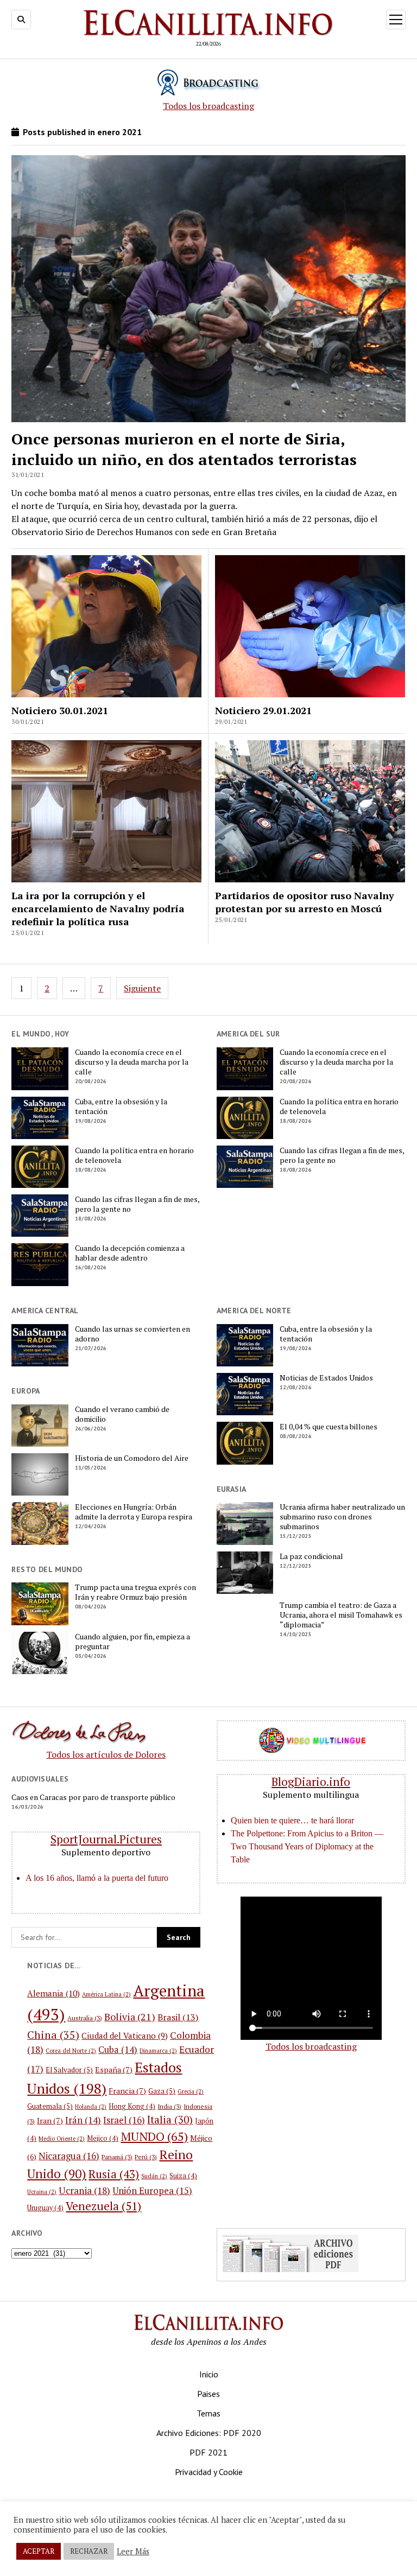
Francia (127, 2091)
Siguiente (142, 988)
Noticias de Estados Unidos (326, 1378)
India (169, 2106)
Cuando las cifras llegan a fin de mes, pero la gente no (137, 1204)
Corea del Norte (71, 2051)
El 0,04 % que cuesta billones (328, 1427)
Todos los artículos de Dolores (106, 1754)
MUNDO (154, 2136)
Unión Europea (152, 2191)
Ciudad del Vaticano (125, 2036)
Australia (85, 2018)
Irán (83, 2120)
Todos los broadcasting (208, 106)
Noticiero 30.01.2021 (60, 710)
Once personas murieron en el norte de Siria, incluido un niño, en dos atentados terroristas (184, 449)
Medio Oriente (62, 2139)
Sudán (154, 2176)
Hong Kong (132, 2106)
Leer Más (133, 2552)
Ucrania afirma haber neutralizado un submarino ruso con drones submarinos (342, 1517)
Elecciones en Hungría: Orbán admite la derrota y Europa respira (134, 1512)
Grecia (191, 2091)
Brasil (178, 2017)
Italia (170, 2119)
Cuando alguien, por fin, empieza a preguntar (132, 1642)
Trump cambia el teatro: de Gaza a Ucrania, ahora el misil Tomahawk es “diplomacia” (341, 1615)
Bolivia (130, 2017)
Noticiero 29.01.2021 (263, 710)
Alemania (53, 1993)
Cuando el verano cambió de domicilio (122, 1414)
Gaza (162, 2091)
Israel (124, 2120)
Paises (208, 2394)
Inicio (209, 2374)
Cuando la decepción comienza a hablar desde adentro (130, 1253)
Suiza (183, 2176)
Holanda (91, 2107)
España (114, 2069)
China (53, 2035)
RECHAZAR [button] (89, 2551)
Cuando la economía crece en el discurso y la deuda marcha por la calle (132, 1062)
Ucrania (84, 2190)
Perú (146, 2157)
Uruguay (45, 2208)
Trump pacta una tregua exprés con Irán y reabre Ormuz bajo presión (135, 1592)
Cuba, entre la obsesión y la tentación (121, 1106)
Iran (50, 2120)
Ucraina (42, 2192)
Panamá (117, 2157)
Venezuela (103, 2206)
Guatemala (50, 2106)
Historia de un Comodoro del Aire (132, 1458)
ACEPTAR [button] (39, 2551)
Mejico (103, 2138)
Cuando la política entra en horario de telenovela (134, 1155)
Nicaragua (69, 2156)
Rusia (114, 2174)
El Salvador (69, 2070)
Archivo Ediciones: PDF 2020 (209, 2433)
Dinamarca (158, 2051)
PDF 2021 (208, 2452)
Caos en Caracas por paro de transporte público (93, 1797)
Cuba (118, 2050)
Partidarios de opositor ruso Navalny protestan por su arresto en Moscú (305, 902)
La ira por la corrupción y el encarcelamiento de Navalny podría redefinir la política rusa (98, 908)
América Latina (106, 1994)
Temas (208, 2413)
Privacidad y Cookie (209, 2472)
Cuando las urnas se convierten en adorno (132, 1334)
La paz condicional (311, 1556)
